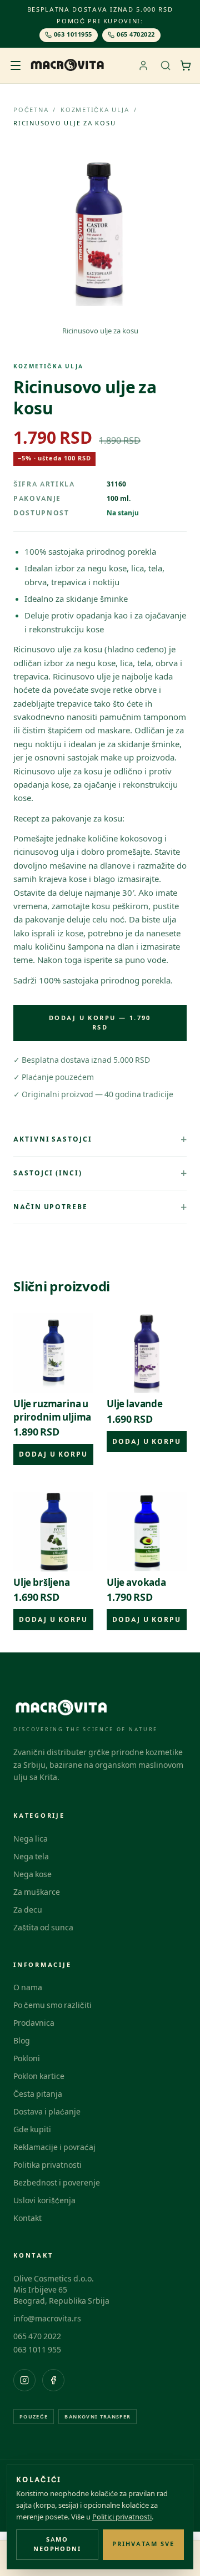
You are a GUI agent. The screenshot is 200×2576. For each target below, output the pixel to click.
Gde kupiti (32, 2130)
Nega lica (31, 1839)
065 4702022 (136, 35)
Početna (31, 110)
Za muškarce (37, 1892)
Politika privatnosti (47, 2165)
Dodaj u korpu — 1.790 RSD (100, 1023)
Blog (22, 2041)
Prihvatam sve (144, 2544)
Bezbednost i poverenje (57, 2183)
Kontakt (27, 2218)
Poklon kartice (39, 2076)
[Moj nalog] (143, 65)
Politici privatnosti (122, 2517)
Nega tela (31, 1857)
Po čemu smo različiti (52, 2005)
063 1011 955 (37, 2350)
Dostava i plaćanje (47, 2112)
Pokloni (27, 2059)
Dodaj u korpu (53, 1454)
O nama (28, 1988)
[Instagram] (24, 2380)
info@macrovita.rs (47, 2319)
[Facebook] (53, 2380)
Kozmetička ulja (95, 110)
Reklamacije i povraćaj (54, 2147)
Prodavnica (34, 2023)
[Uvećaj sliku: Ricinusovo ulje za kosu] (100, 233)
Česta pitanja (38, 2094)
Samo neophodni (57, 2544)
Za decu (28, 1910)
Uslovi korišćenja (44, 2201)
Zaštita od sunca (43, 1928)
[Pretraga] (166, 65)
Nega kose (32, 1875)
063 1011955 (73, 35)
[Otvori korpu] (186, 65)
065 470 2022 (37, 2337)
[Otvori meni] (16, 65)
